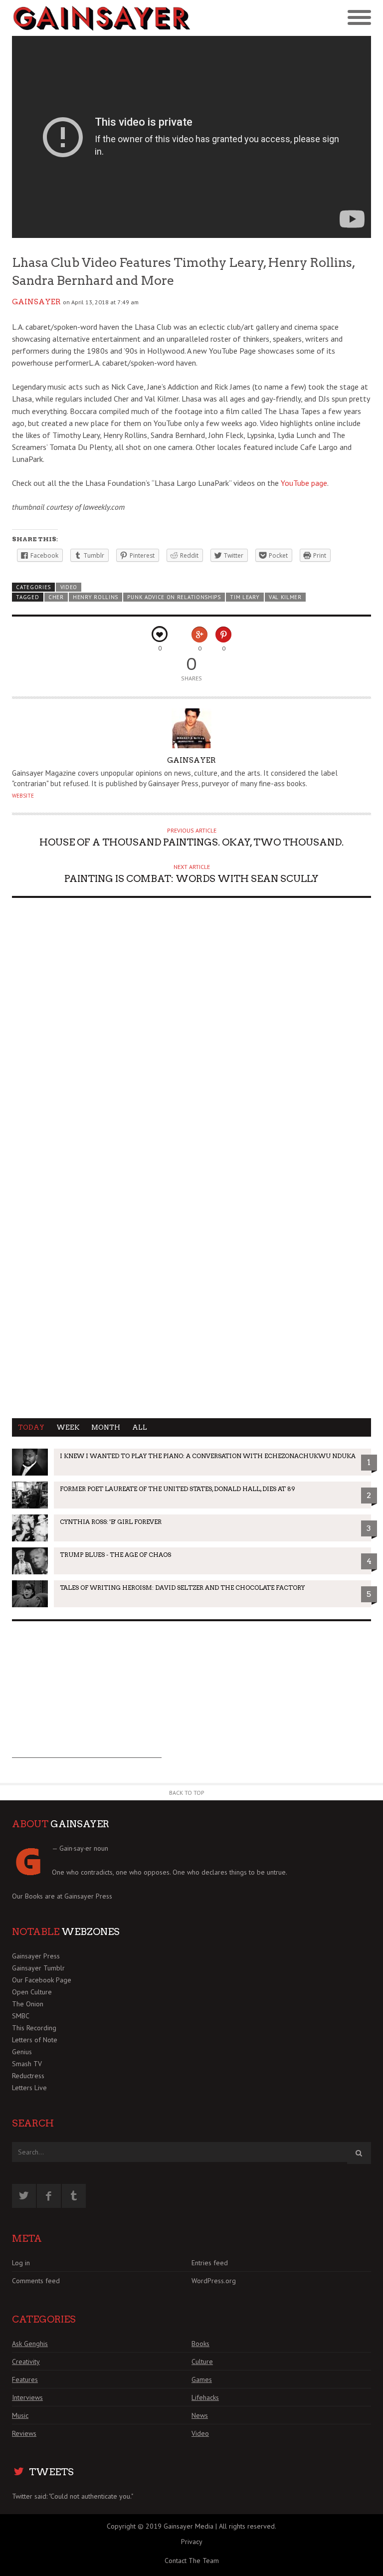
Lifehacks (205, 2397)
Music (20, 2415)
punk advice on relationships (174, 597)
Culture (202, 2361)
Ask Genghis (30, 2344)
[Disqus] (191, 1032)
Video (69, 587)
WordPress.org (214, 2281)
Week (68, 1427)
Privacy (192, 2542)
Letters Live (29, 2088)
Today (31, 1427)
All (140, 1427)
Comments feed (36, 2281)
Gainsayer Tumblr (38, 1968)
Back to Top (187, 1793)
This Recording (34, 2028)
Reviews (24, 2433)
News (200, 2415)
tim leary (245, 597)
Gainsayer (36, 302)
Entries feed (210, 2263)
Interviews (27, 2397)
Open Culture (32, 1992)
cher (56, 597)
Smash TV (27, 2064)
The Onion (28, 2004)
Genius (22, 2052)
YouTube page (304, 483)
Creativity (26, 2361)
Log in (21, 2263)
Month (106, 1427)
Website (23, 796)
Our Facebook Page (42, 1980)
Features (25, 2379)
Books (200, 2344)
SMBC (21, 2016)
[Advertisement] (87, 1696)
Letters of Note (35, 2040)
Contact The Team (192, 2561)
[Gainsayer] (102, 18)
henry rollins (96, 597)
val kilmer (285, 597)
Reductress (28, 2076)
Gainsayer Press (88, 1896)
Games (202, 2379)
